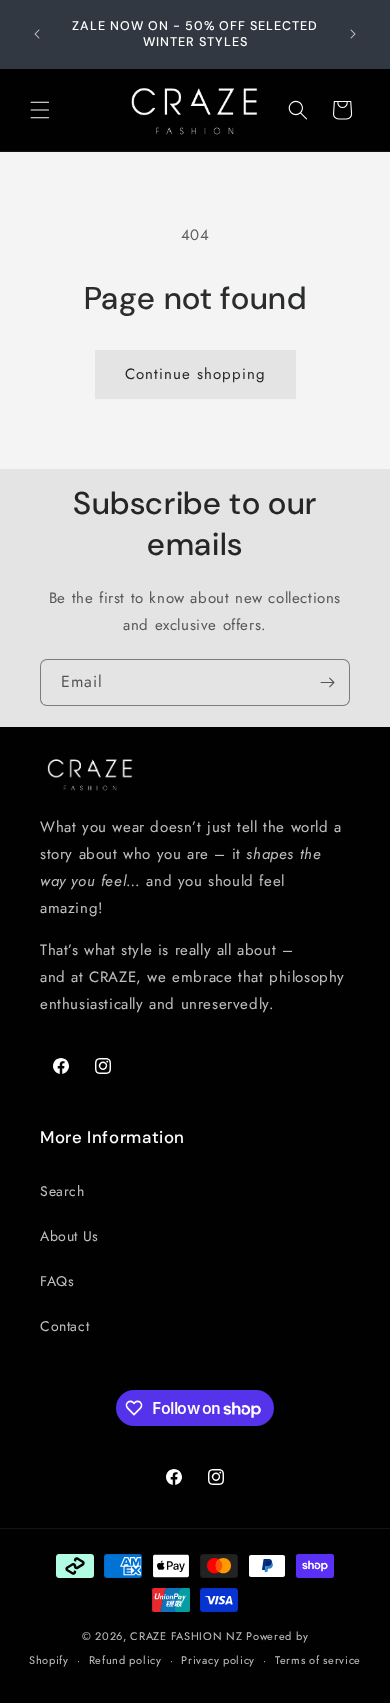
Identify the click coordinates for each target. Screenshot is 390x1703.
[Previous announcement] (37, 34)
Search (62, 1191)
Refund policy (125, 1660)
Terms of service (318, 1660)
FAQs (57, 1281)
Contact (64, 1326)
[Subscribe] (327, 682)
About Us (69, 1236)
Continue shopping (195, 374)
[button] (40, 110)
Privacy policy (218, 1660)
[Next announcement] (353, 34)
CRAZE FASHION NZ (186, 1636)
